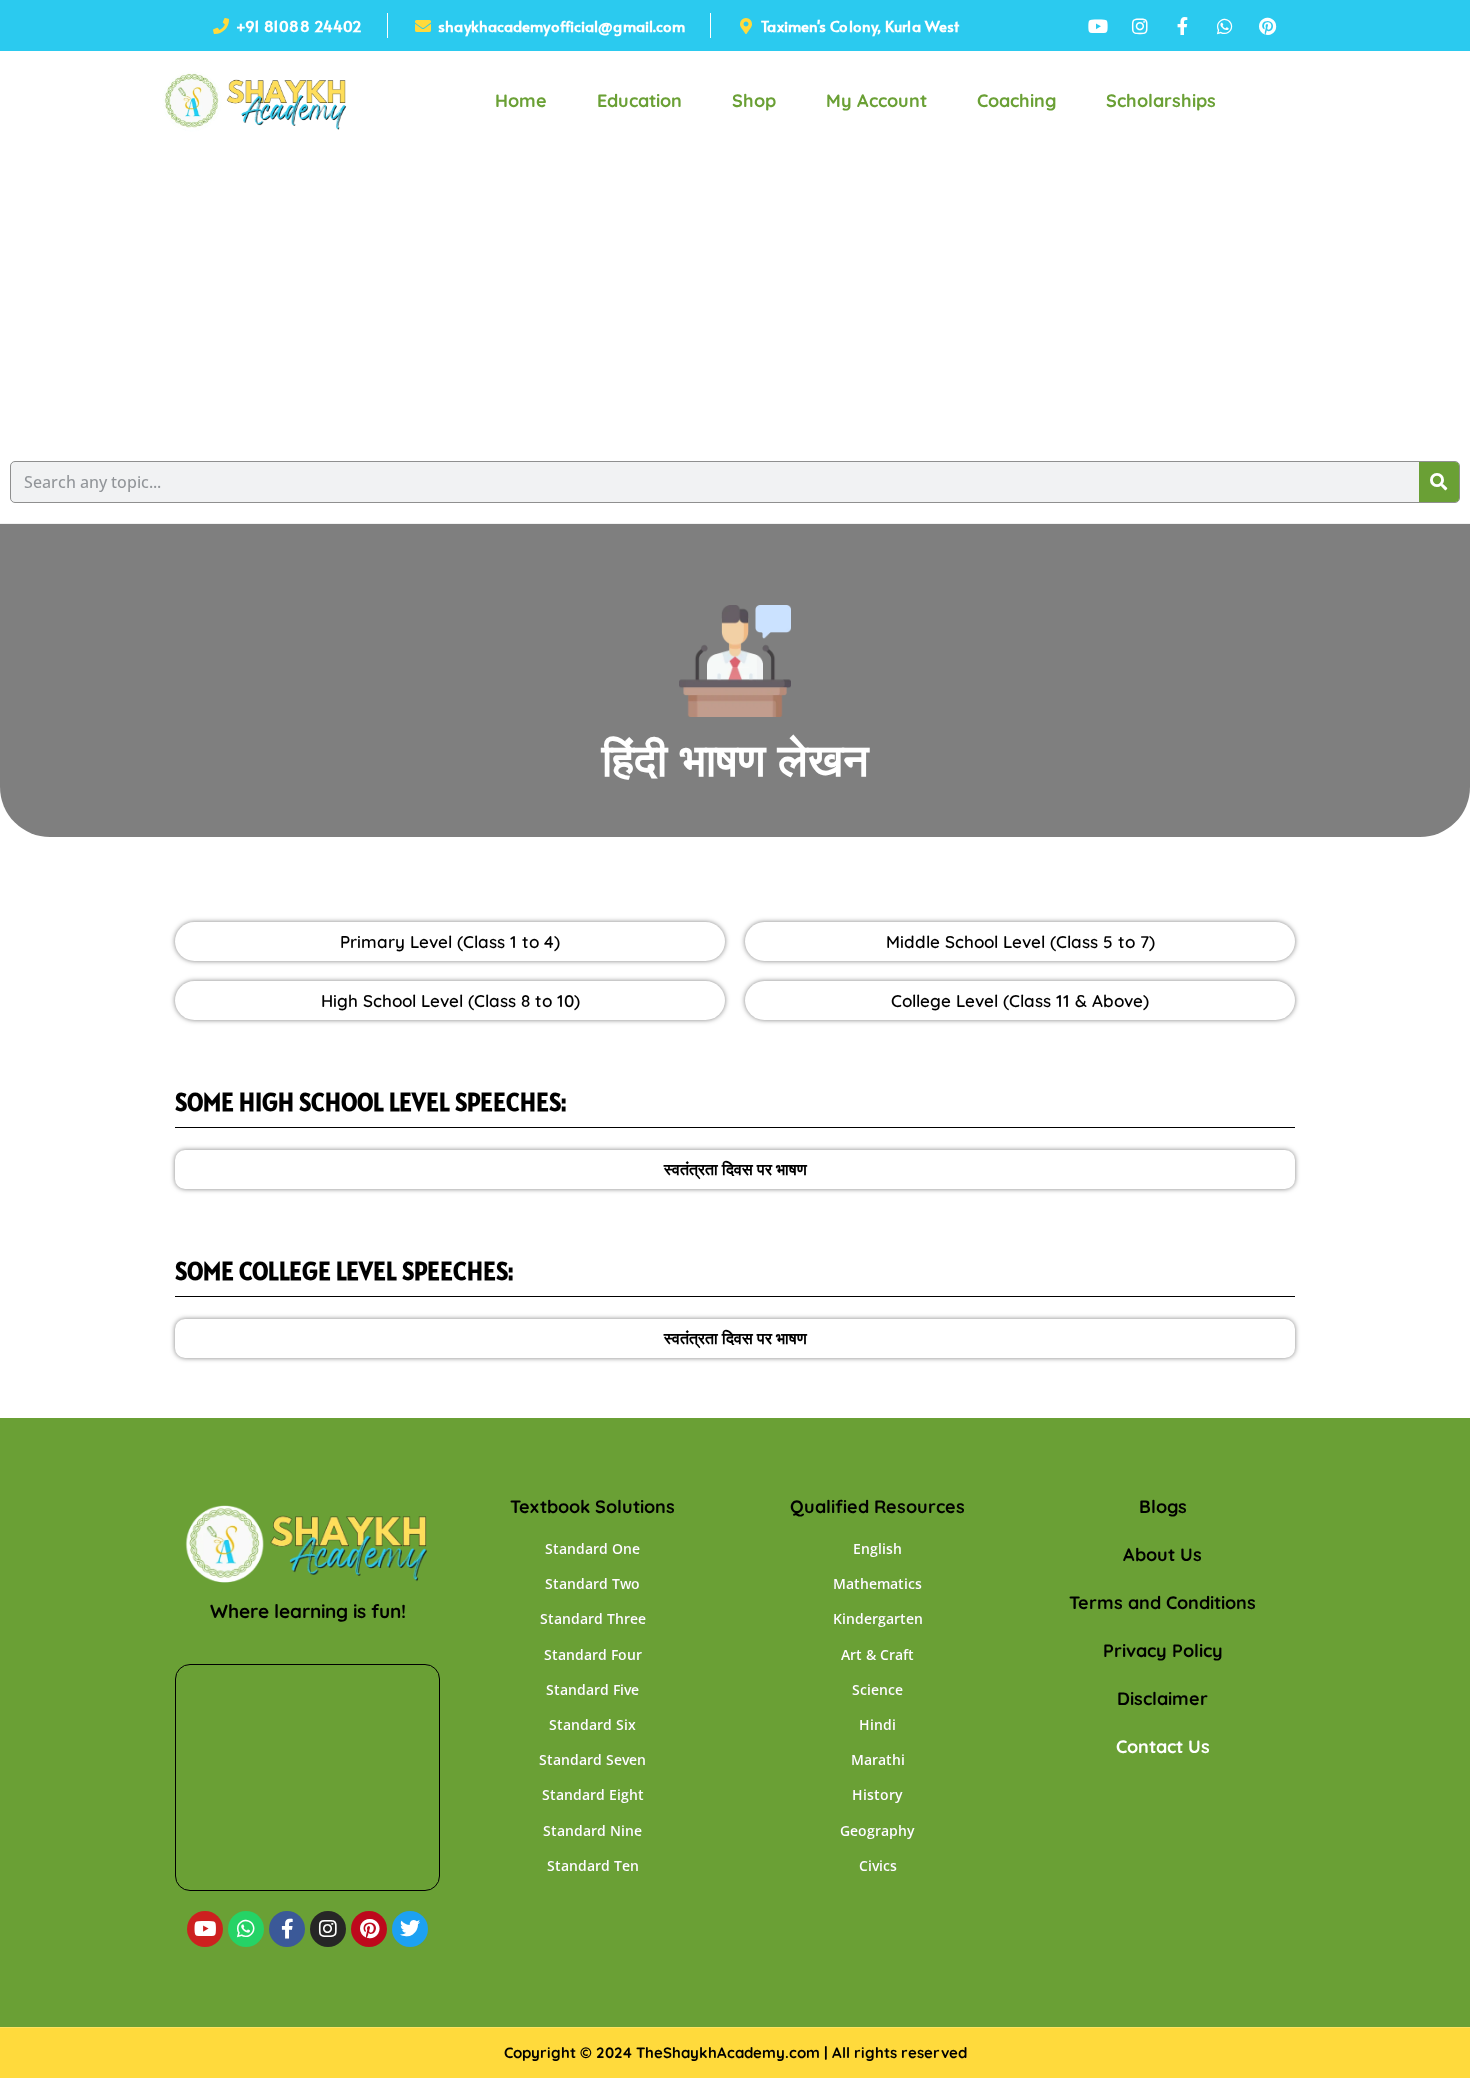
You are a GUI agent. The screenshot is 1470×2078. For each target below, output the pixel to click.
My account (876, 100)
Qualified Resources (877, 1506)
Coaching (1016, 100)
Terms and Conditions (1162, 1602)
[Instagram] (328, 1929)
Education (639, 100)
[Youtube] (205, 1929)
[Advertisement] (735, 301)
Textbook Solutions (592, 1506)
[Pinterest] (369, 1929)
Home (521, 100)
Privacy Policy (1163, 1650)
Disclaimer (1162, 1698)
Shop (754, 100)
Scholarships (1161, 100)
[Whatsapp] (246, 1929)
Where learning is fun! (308, 1611)
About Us (1162, 1554)
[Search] (1439, 482)
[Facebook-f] (287, 1929)
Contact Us (1163, 1746)
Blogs (1163, 1506)
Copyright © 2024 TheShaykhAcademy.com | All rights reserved (735, 2052)
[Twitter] (410, 1929)
